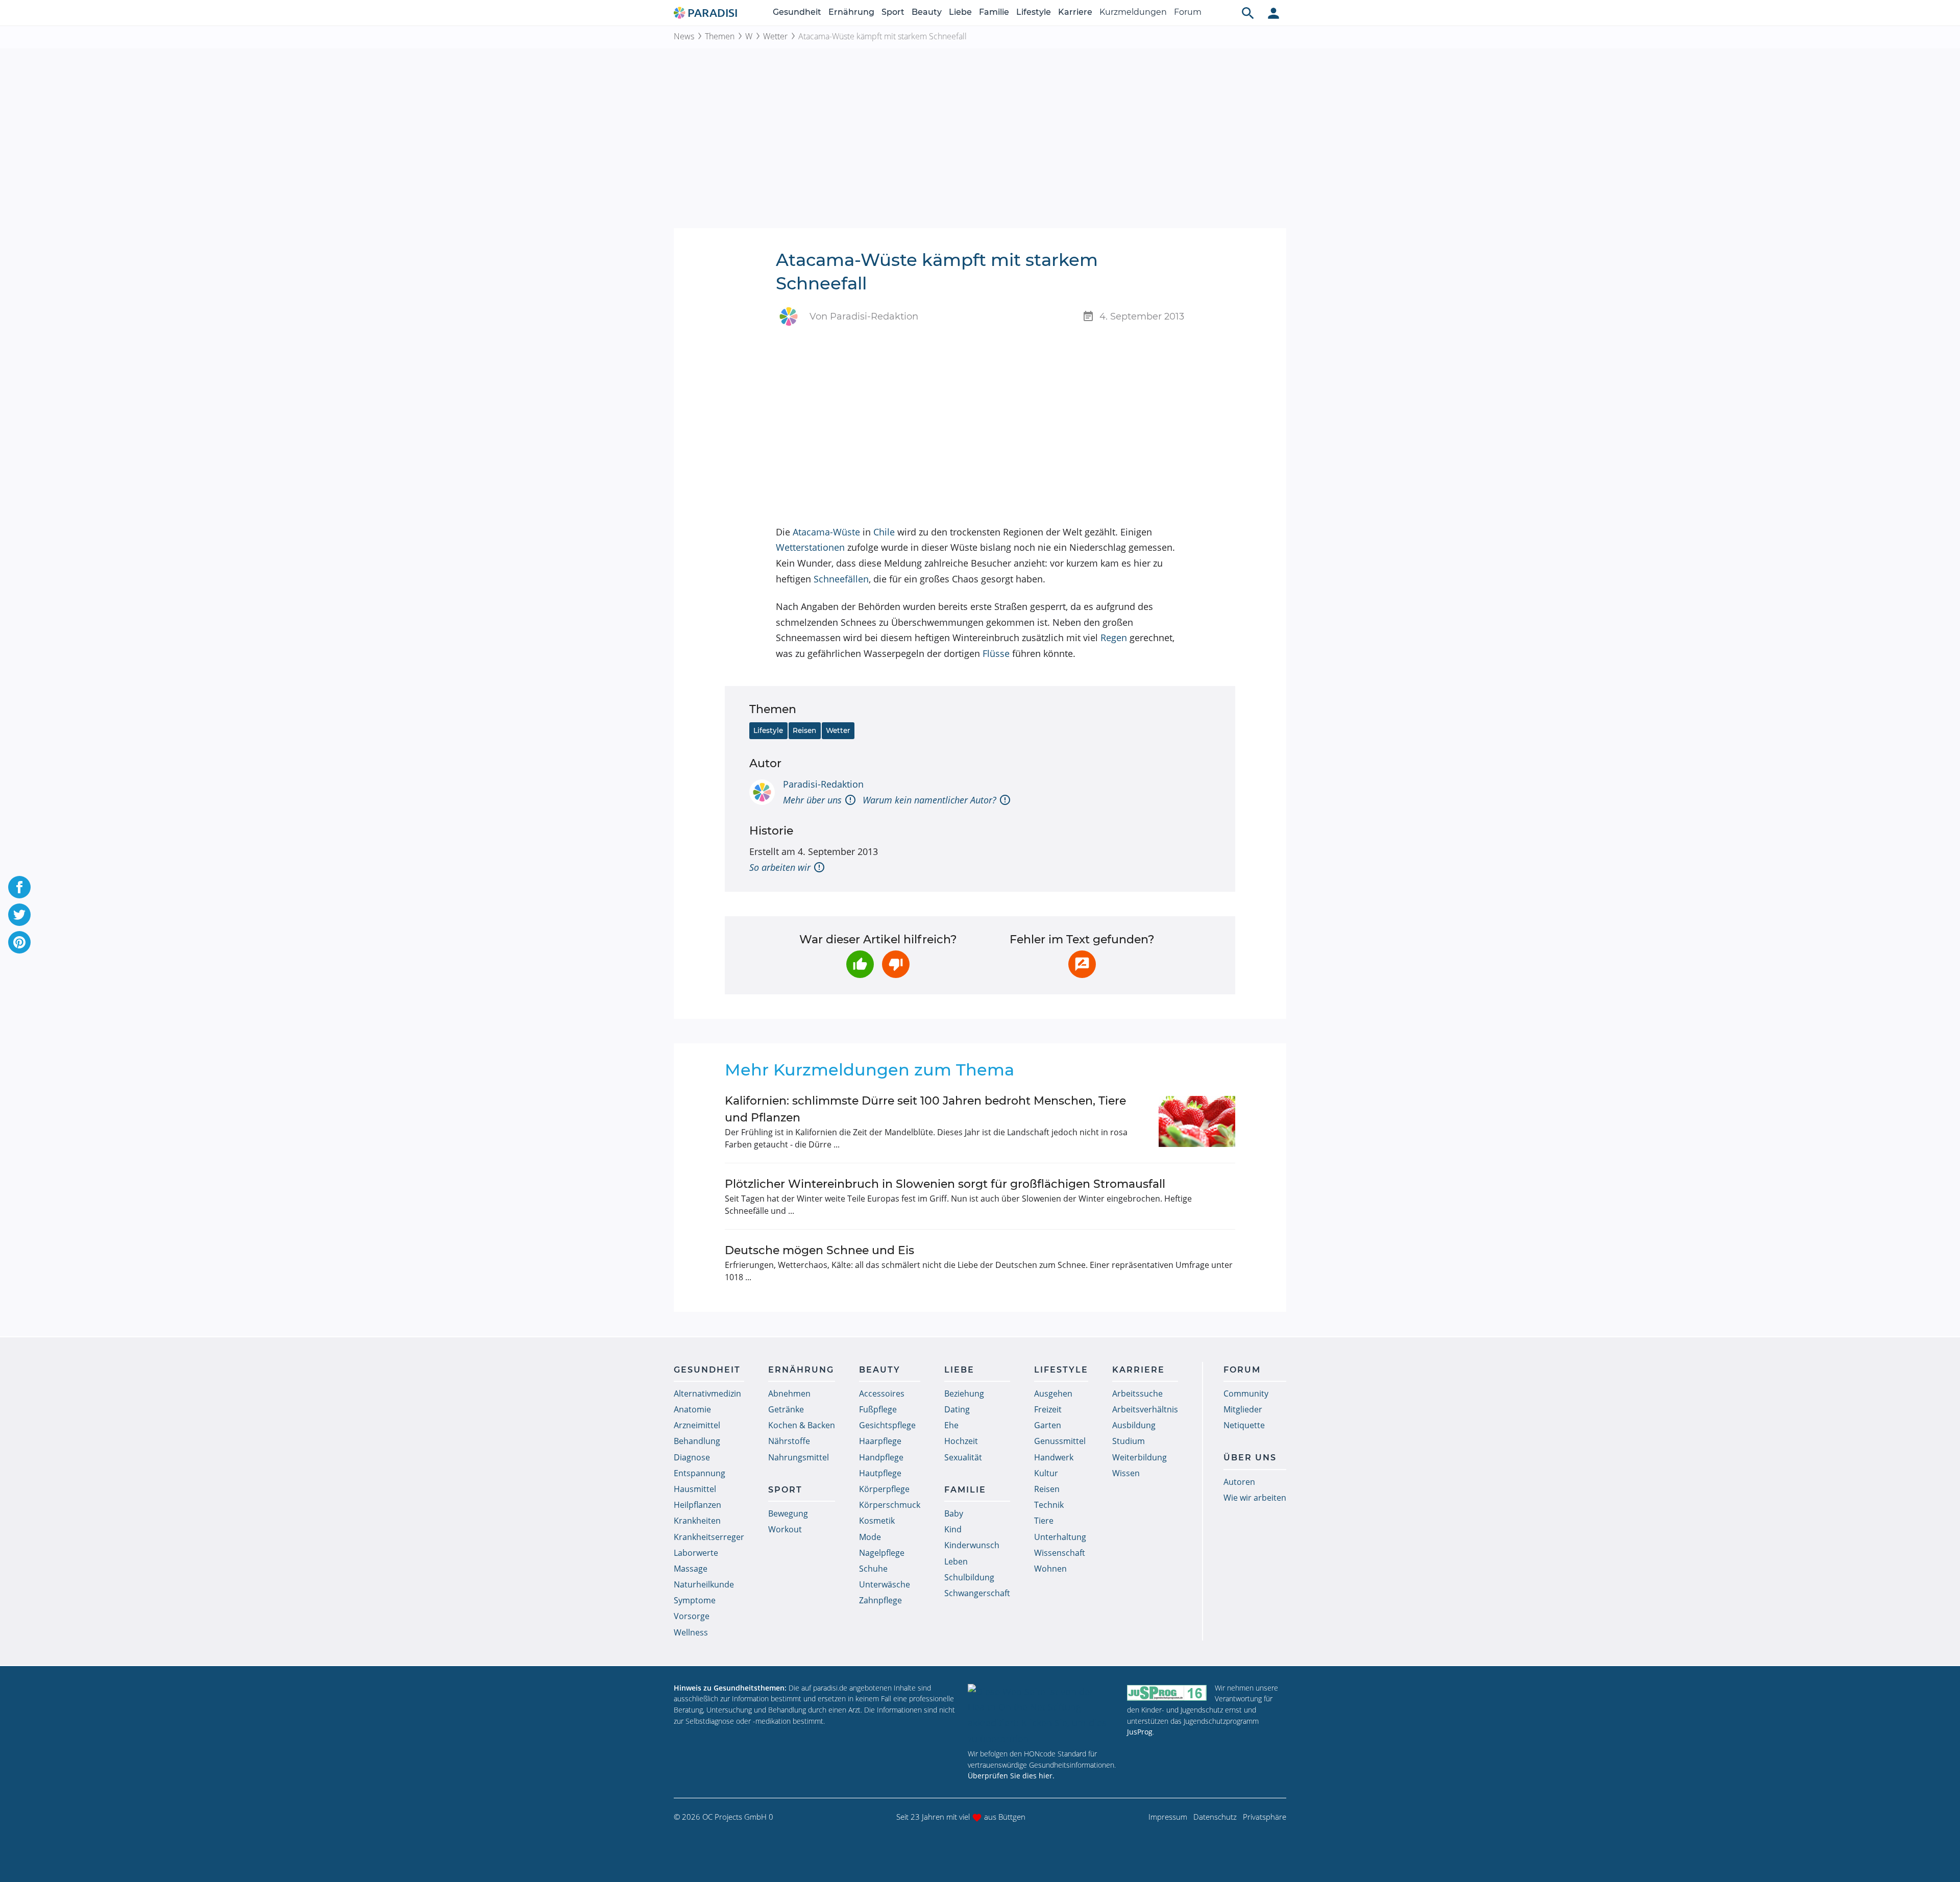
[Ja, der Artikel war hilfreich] (860, 964)
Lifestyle (1034, 12)
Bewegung (788, 1513)
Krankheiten (697, 1521)
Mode (870, 1537)
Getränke (786, 1409)
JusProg (1140, 1732)
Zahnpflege (880, 1600)
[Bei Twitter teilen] (19, 915)
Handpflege (881, 1457)
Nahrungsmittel (799, 1457)
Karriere (1075, 12)
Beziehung (964, 1394)
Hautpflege (880, 1473)
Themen (720, 36)
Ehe (951, 1425)
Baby (954, 1513)
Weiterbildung (1140, 1457)
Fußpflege (878, 1409)
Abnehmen (789, 1394)
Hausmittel (695, 1489)
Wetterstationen (810, 547)
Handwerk (1054, 1457)
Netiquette (1244, 1425)
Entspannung (700, 1473)
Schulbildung (969, 1577)
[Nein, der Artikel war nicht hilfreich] (896, 964)
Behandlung (697, 1441)
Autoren (1239, 1482)
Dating (957, 1409)
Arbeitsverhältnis (1145, 1409)
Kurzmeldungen (1133, 12)
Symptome (695, 1600)
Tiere (1044, 1521)
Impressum (1168, 1817)
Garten (1048, 1425)
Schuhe (873, 1569)
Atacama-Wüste (826, 532)
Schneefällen (841, 579)
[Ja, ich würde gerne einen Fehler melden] (1082, 964)
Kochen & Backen (802, 1425)
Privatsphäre (1265, 1817)
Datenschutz (1215, 1817)
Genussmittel (1060, 1441)
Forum (1188, 12)
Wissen (1126, 1473)
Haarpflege (880, 1441)
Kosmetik (877, 1521)
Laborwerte (696, 1553)
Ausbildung (1134, 1425)
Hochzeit (961, 1441)
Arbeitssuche (1137, 1394)
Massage (691, 1569)
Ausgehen (1053, 1394)
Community (1246, 1394)
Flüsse (996, 653)
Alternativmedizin (707, 1394)
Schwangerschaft (977, 1593)
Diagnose (692, 1457)
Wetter (775, 36)
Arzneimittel (697, 1425)
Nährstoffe (789, 1441)
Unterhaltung (1060, 1537)
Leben (956, 1561)
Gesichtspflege (887, 1425)
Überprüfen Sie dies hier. (1011, 1776)
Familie (994, 12)
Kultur (1046, 1473)
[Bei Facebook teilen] (19, 887)
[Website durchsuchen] (1248, 13)
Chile (884, 532)
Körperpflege (884, 1489)
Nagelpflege (882, 1553)
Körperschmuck (890, 1505)
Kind (953, 1529)
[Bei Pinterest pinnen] (19, 942)
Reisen (804, 730)
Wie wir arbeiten (1255, 1498)
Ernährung (851, 12)
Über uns (1250, 1458)
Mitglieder (1243, 1409)
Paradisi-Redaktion (823, 784)
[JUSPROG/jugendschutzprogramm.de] (1167, 1692)
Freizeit (1048, 1409)
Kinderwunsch (972, 1545)
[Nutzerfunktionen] (1273, 13)
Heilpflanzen (697, 1505)
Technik (1049, 1505)
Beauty (927, 12)
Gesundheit (797, 12)
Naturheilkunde (704, 1584)
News (684, 36)
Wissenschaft (1060, 1553)
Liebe (960, 12)
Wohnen (1050, 1569)
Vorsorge (692, 1616)
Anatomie (692, 1409)
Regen (1114, 638)
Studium (1129, 1441)
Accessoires (882, 1394)
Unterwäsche (885, 1584)
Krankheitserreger (709, 1537)
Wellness (691, 1632)
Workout (785, 1529)
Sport (893, 12)
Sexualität (963, 1457)
